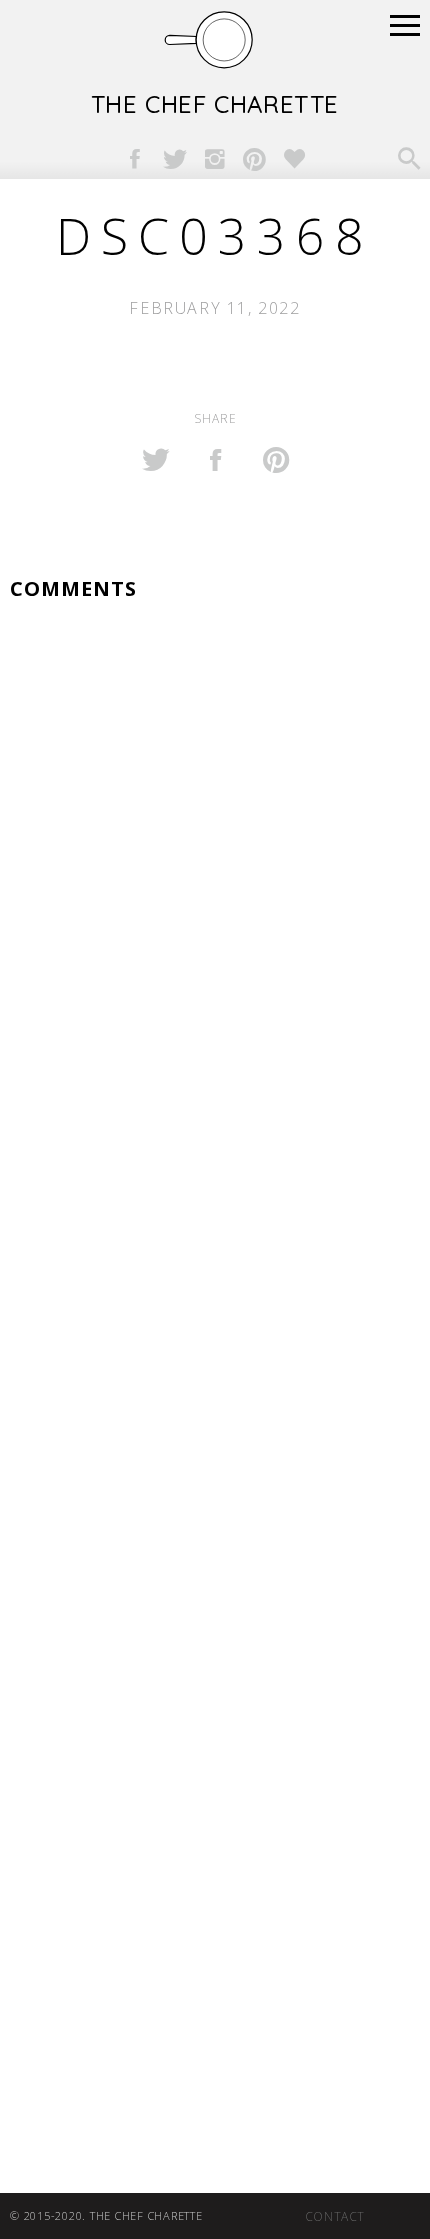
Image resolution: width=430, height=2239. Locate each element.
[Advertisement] (215, 1548)
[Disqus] (215, 884)
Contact (335, 2216)
